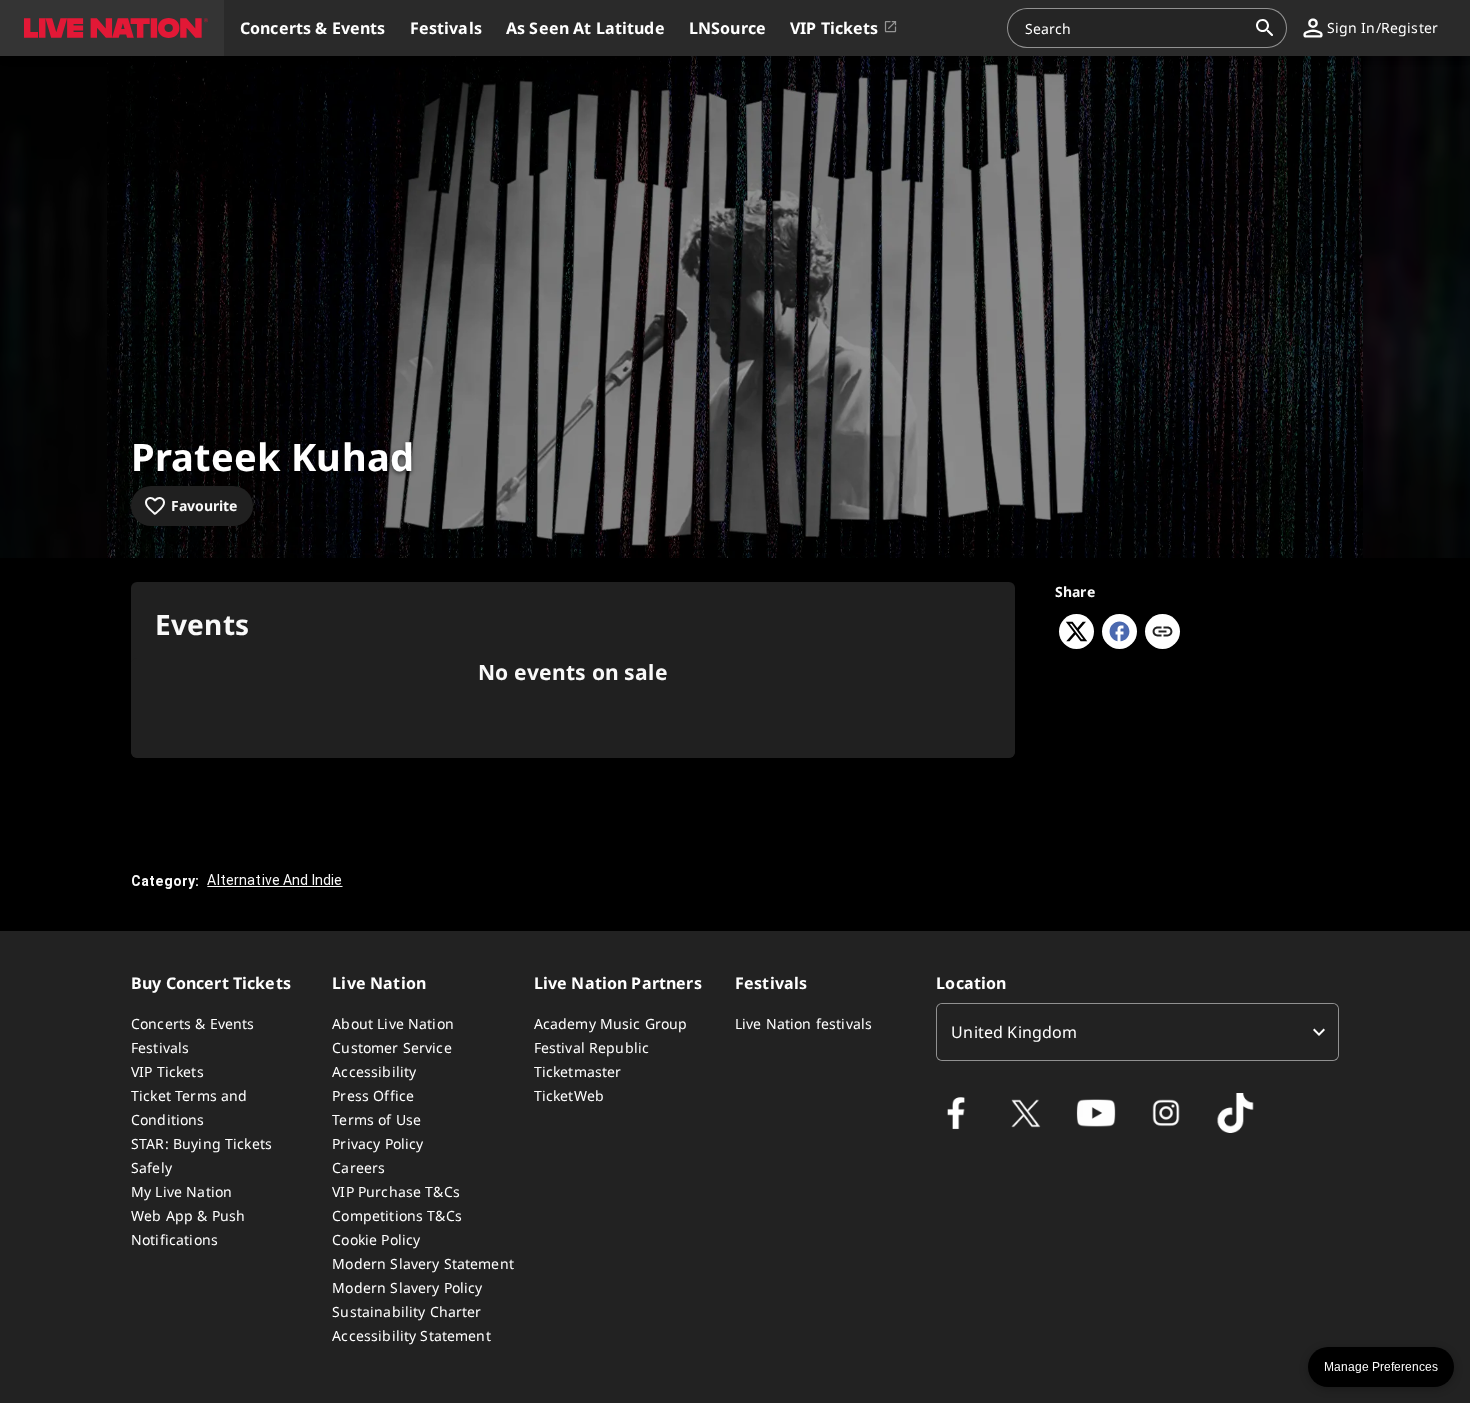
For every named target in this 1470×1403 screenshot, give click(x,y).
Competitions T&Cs (397, 1215)
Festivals (160, 1047)
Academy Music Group (611, 1023)
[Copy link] (1162, 633)
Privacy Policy (377, 1143)
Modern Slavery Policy (407, 1287)
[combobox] (1135, 28)
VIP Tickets (167, 1071)
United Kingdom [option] (1014, 1032)
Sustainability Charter (406, 1311)
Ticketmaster (578, 1071)
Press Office (373, 1095)
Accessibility (374, 1071)
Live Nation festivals (803, 1023)
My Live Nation (181, 1191)
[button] (112, 28)
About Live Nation (393, 1023)
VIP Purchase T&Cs (396, 1191)
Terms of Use (376, 1119)
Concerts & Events (193, 1023)
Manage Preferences (1381, 1367)
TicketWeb (569, 1095)
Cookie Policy (376, 1239)
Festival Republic (592, 1047)
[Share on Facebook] (1119, 643)
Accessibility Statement (411, 1335)
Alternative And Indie (274, 880)
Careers (358, 1167)
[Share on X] (1076, 643)
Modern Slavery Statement (423, 1263)
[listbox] (1137, 1032)
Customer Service (391, 1047)
